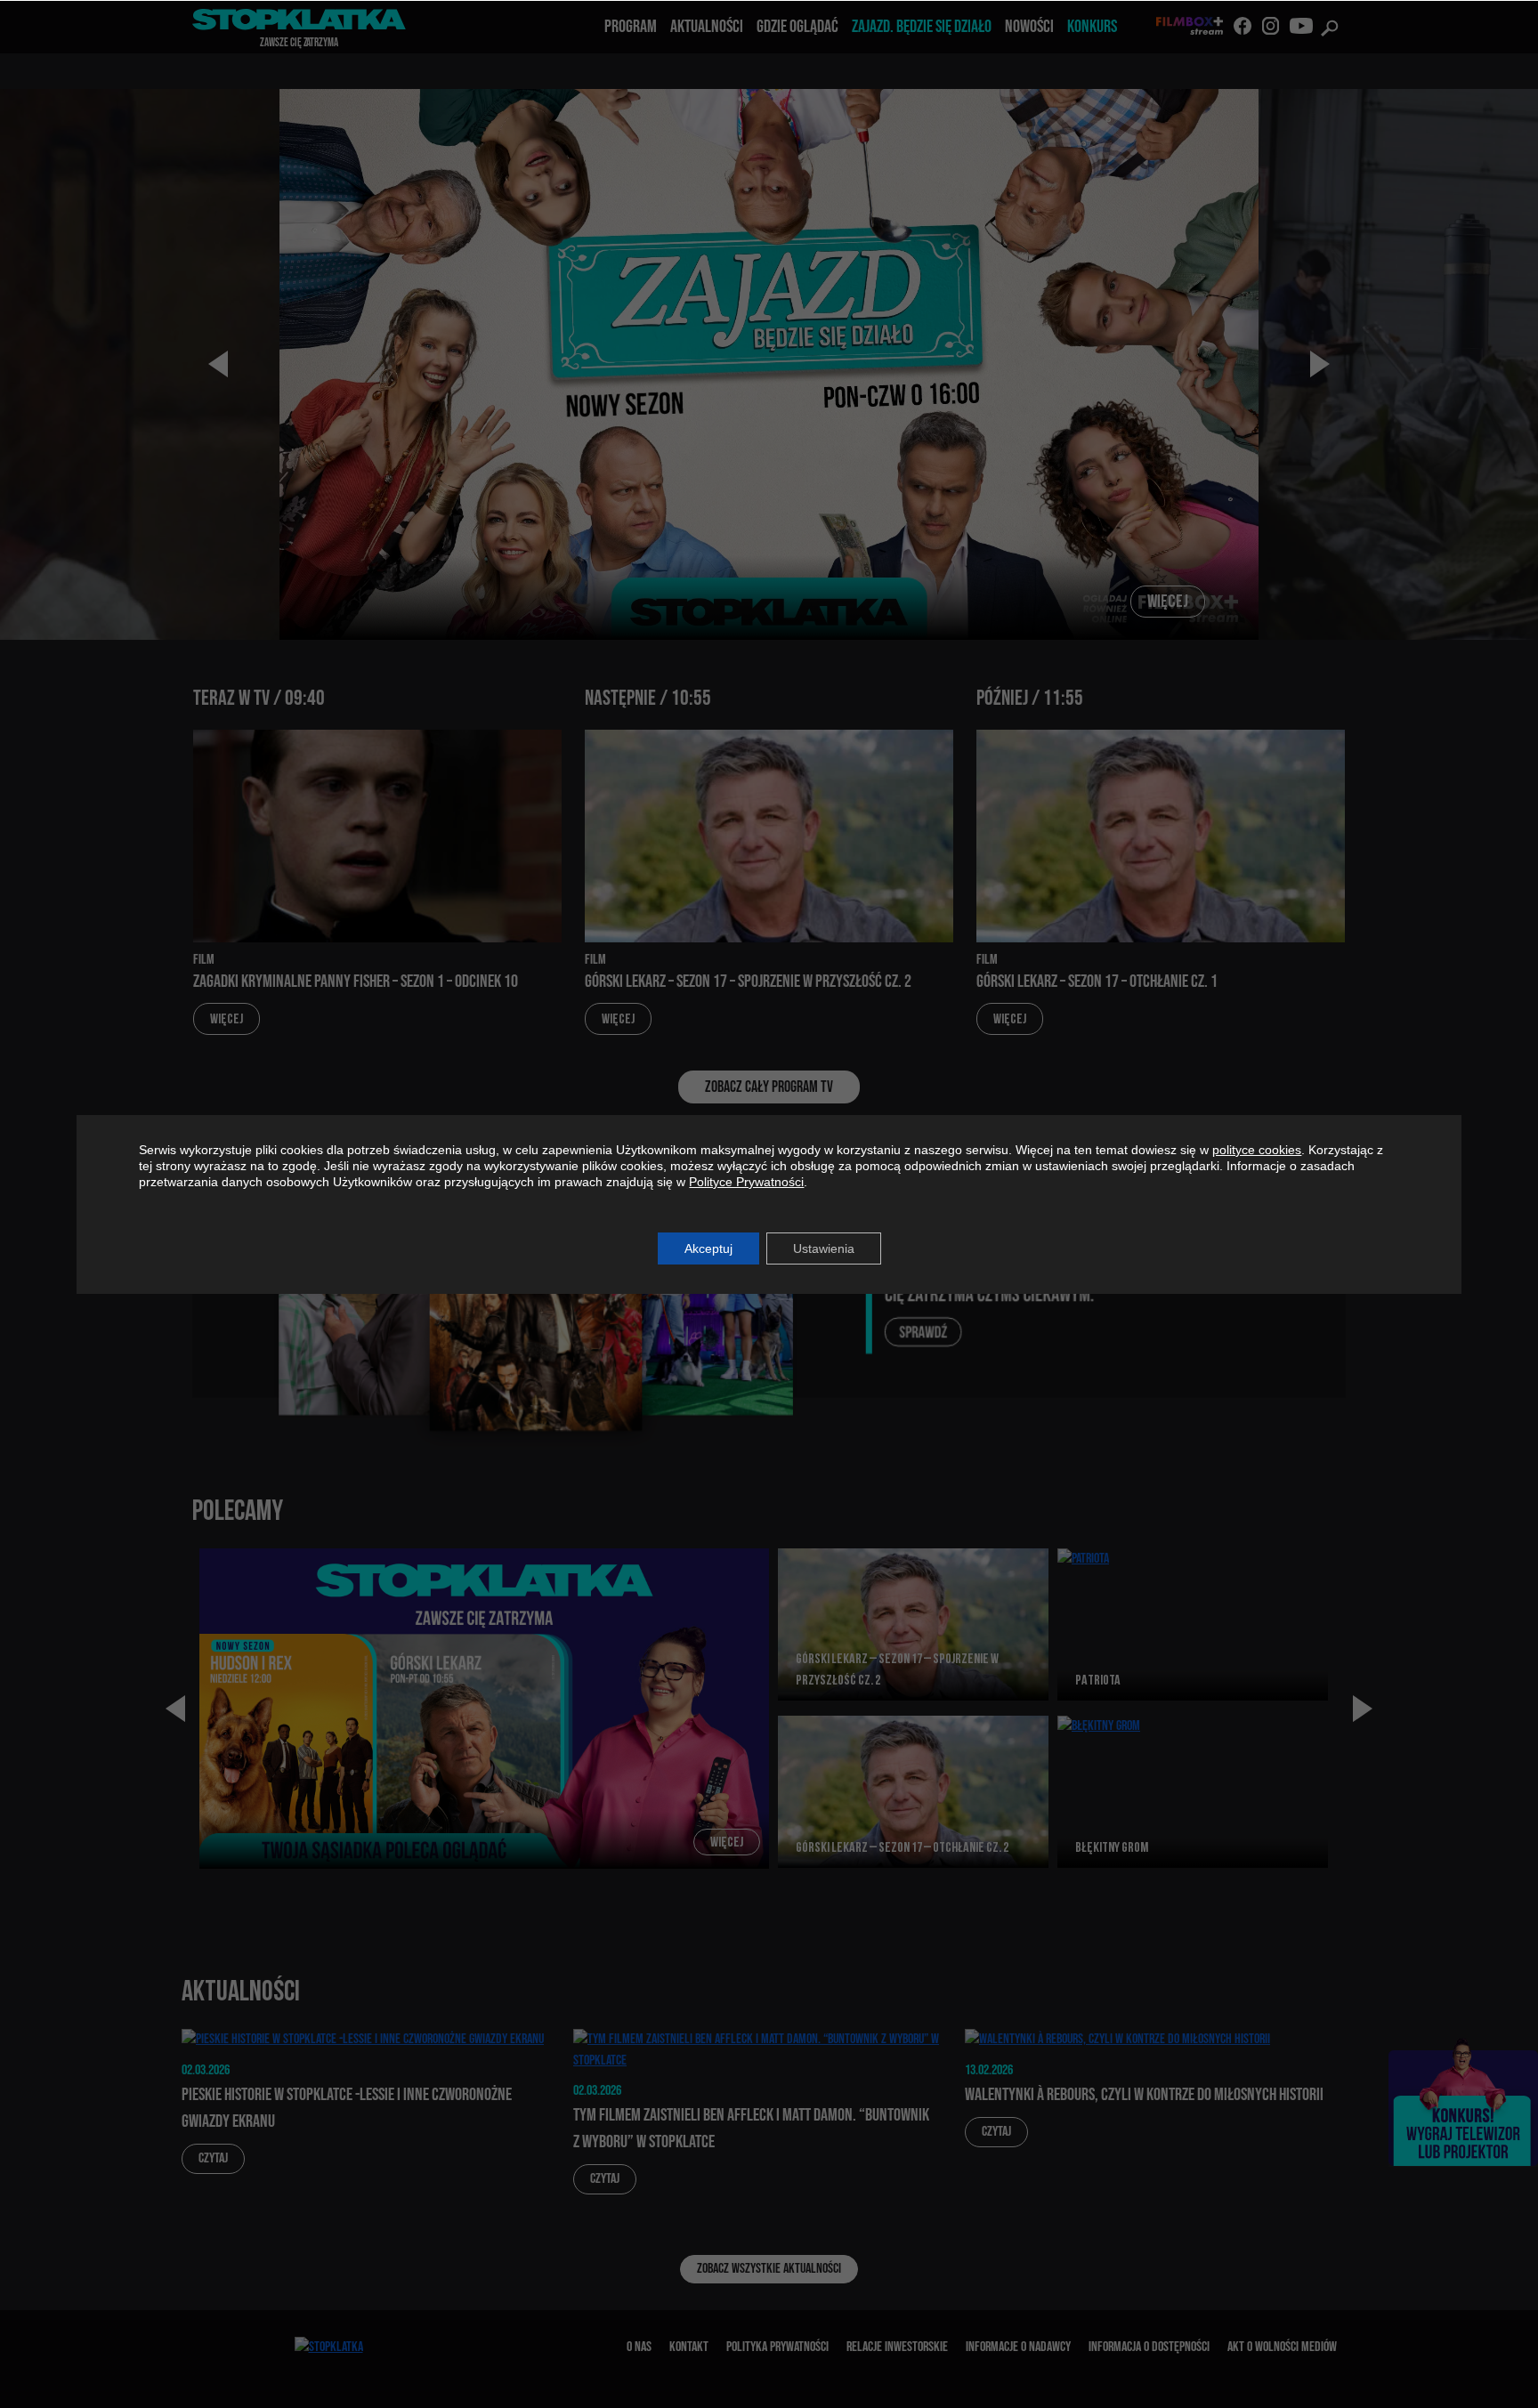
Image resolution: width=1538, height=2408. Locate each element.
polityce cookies (1257, 1150)
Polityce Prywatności (746, 1182)
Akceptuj (708, 1248)
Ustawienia (824, 1248)
